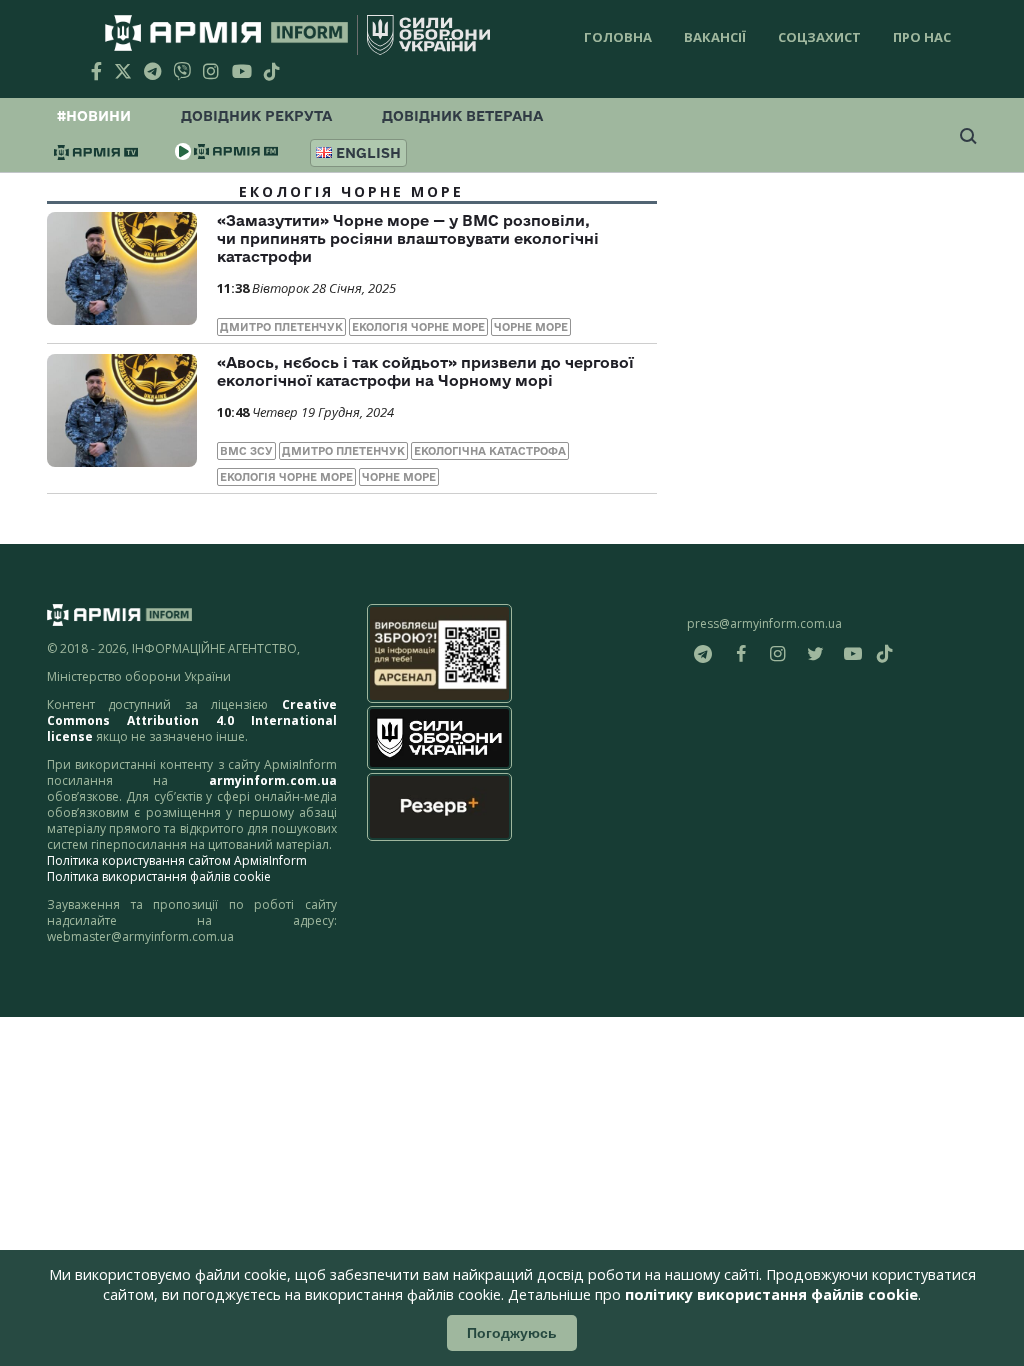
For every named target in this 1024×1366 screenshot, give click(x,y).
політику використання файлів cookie (771, 1294)
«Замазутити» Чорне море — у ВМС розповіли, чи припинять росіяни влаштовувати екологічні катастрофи (408, 238)
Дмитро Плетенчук (281, 327)
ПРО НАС (922, 37)
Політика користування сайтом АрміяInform (177, 860)
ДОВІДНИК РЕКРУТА (256, 116)
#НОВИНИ (94, 116)
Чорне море (531, 327)
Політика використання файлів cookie (159, 876)
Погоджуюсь (512, 1333)
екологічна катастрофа (490, 451)
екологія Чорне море (418, 327)
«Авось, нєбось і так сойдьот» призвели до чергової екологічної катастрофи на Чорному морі (425, 371)
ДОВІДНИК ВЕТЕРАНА (462, 116)
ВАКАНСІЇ (715, 37)
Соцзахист (819, 37)
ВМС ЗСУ (246, 451)
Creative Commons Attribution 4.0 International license (192, 720)
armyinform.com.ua (273, 780)
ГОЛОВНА (618, 37)
